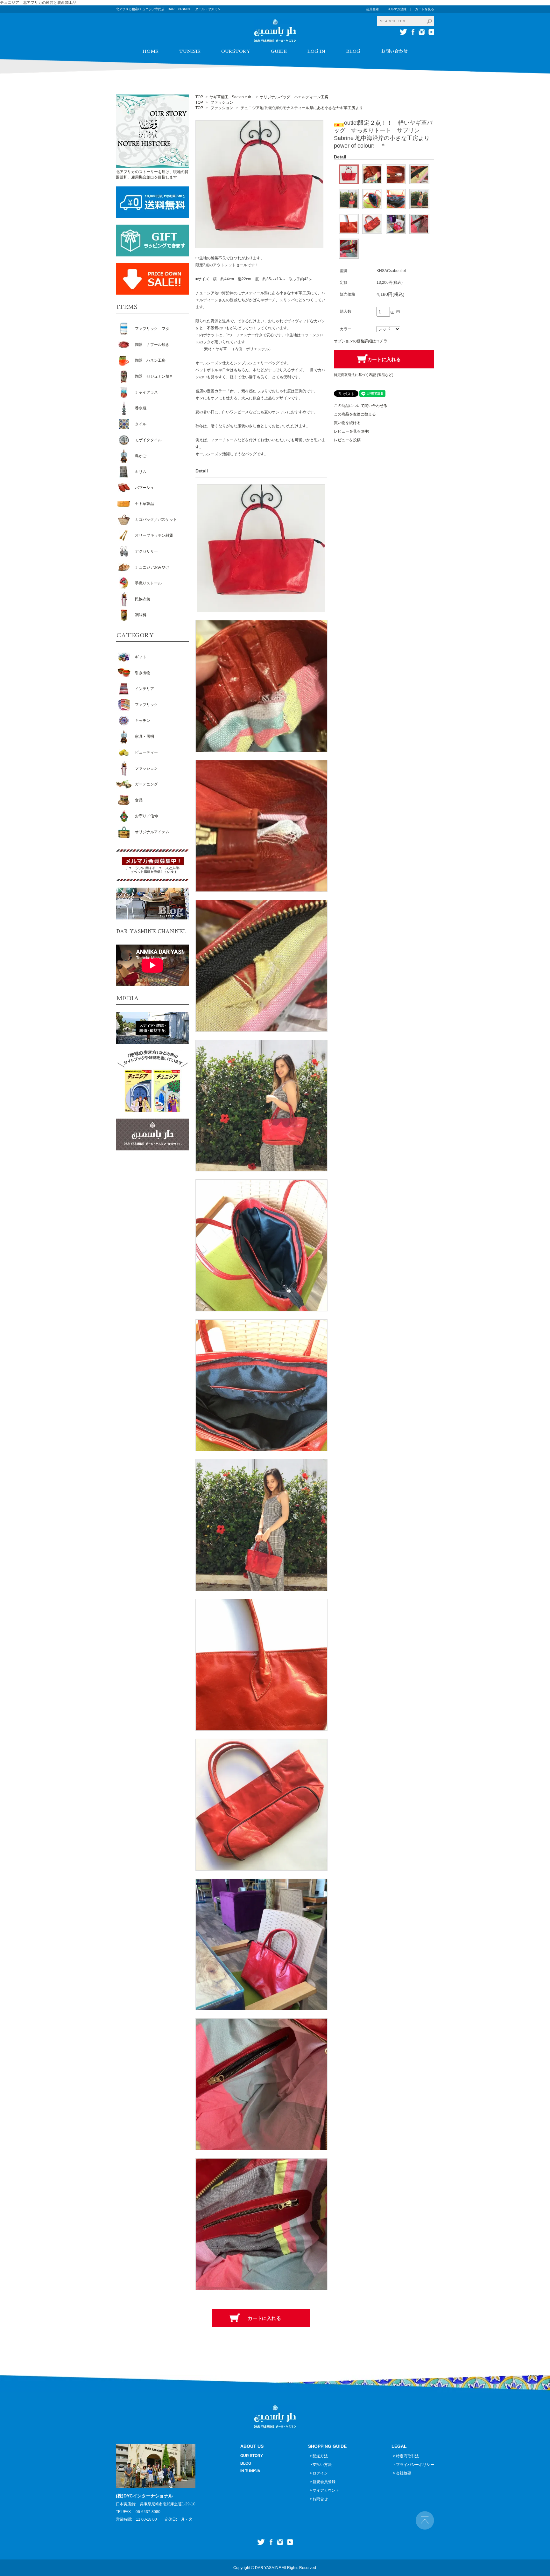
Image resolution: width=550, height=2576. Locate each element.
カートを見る (425, 9)
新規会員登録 (324, 2482)
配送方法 (320, 2456)
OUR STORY (252, 2456)
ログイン (320, 2473)
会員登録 (372, 9)
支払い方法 (322, 2465)
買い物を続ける (347, 423)
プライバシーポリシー (415, 2465)
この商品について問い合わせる (361, 406)
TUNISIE (190, 51)
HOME (150, 51)
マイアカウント (326, 2490)
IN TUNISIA (250, 2471)
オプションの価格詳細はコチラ (361, 341)
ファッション (222, 102)
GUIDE (279, 51)
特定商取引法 (407, 2456)
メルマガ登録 (397, 9)
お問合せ (320, 2499)
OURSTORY (236, 51)
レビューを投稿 (347, 440)
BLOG (353, 51)
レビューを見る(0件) (352, 431)
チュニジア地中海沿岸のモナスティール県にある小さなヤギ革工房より (302, 108)
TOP (199, 97)
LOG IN (317, 51)
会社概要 (404, 2473)
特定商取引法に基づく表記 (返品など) (364, 375)
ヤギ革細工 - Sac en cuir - (231, 97)
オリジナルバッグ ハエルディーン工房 (294, 97)
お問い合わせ (394, 51)
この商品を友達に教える (355, 414)
